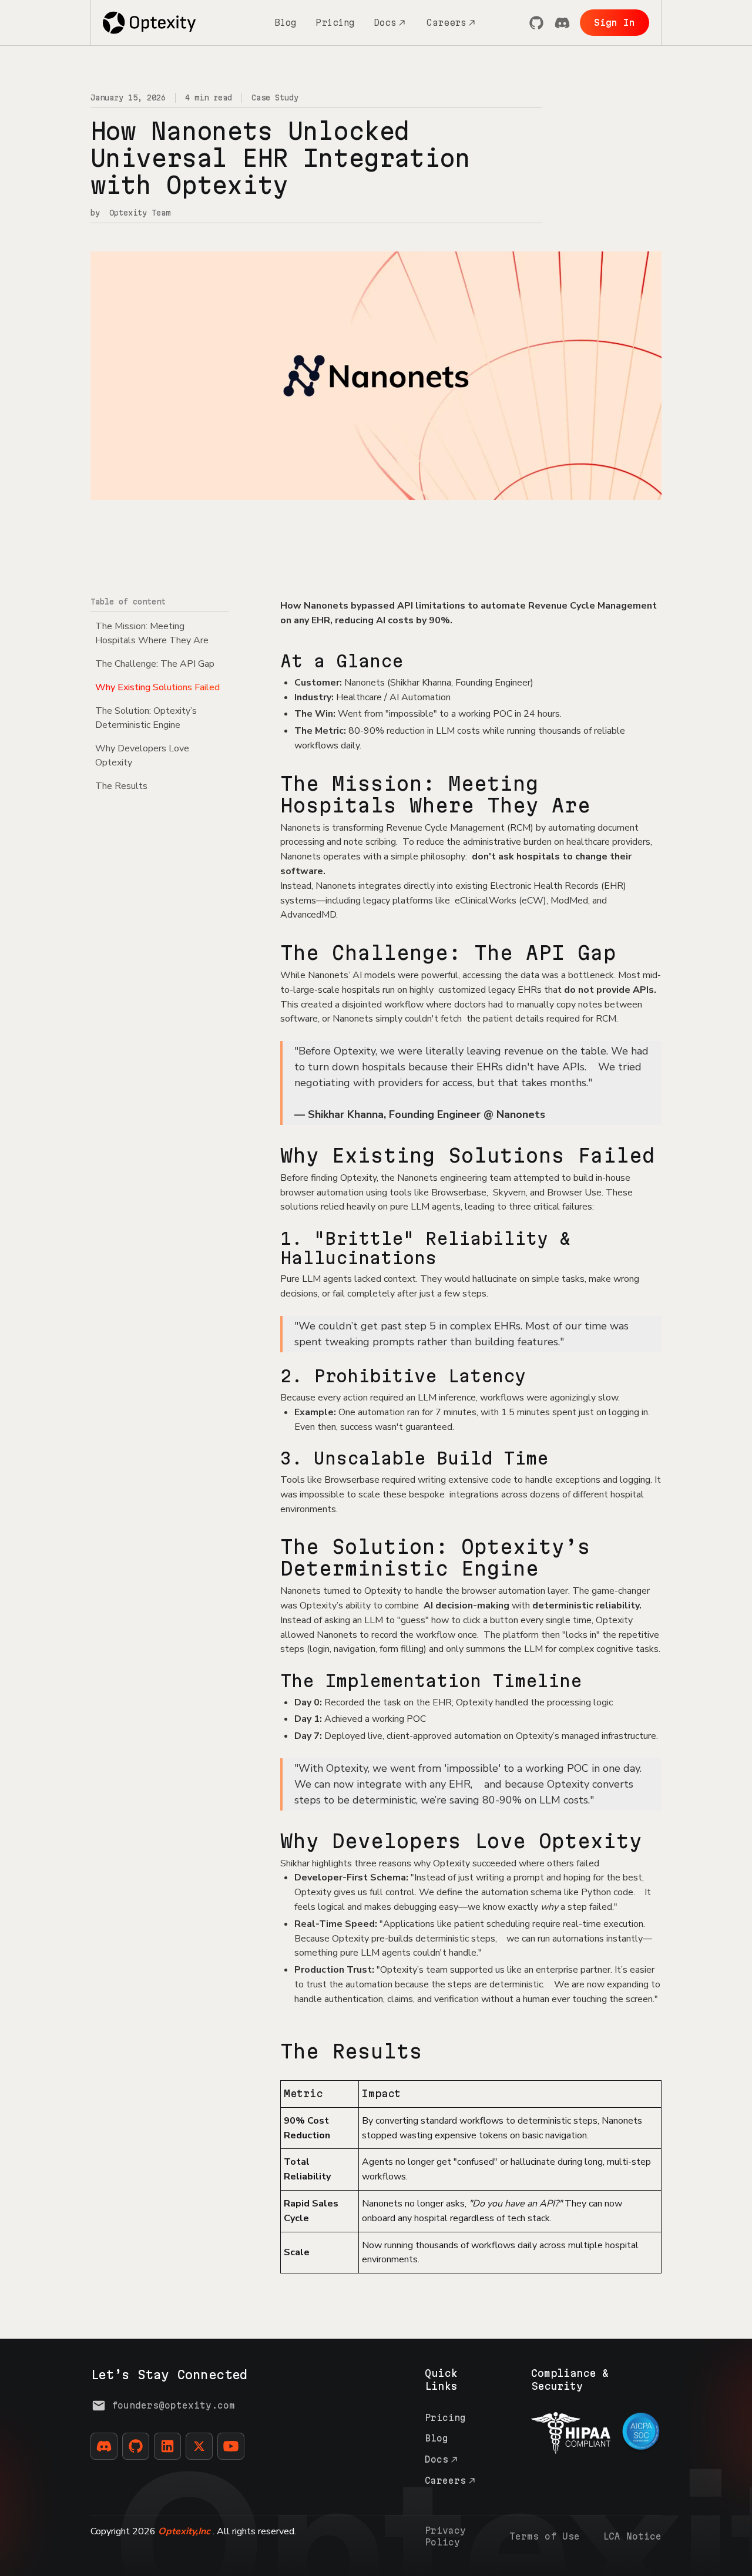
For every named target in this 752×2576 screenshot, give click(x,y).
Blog (286, 23)
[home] (150, 22)
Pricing (335, 23)
